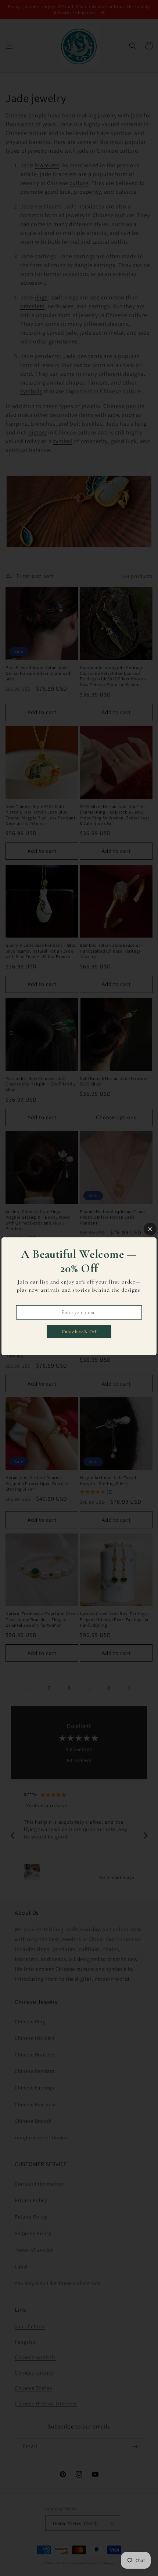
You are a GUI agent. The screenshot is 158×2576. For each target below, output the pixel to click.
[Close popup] (150, 1229)
